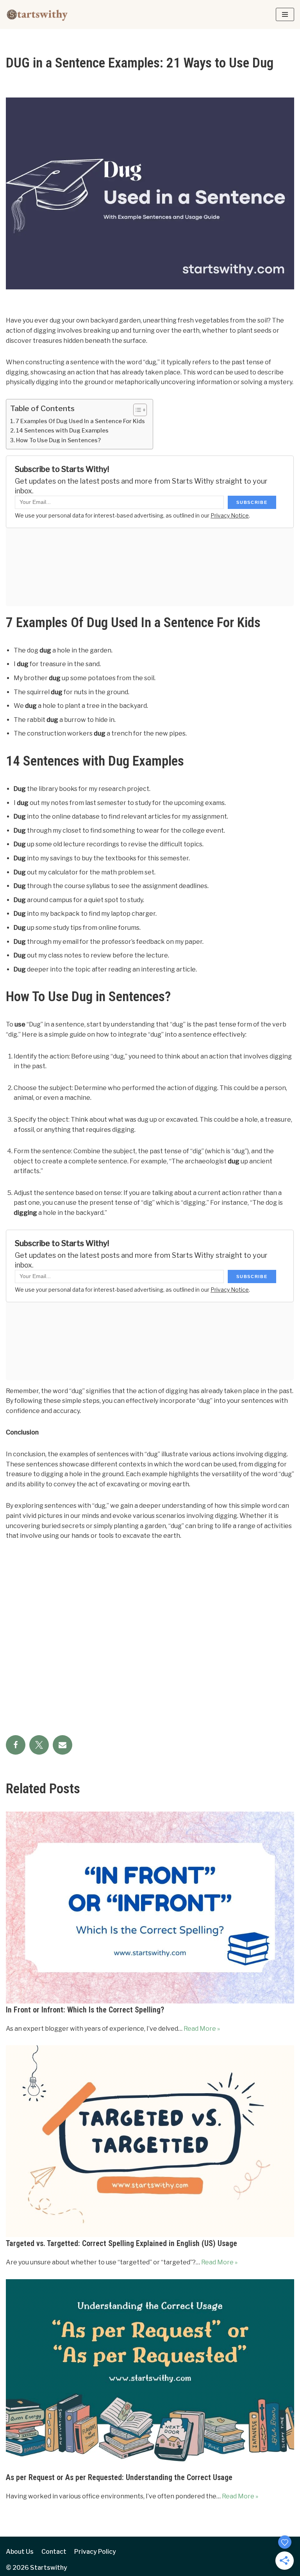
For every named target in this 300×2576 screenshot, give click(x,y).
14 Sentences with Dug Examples (62, 431)
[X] (39, 1745)
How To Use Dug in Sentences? (58, 440)
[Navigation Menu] (285, 14)
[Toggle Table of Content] (136, 410)
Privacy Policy (95, 2552)
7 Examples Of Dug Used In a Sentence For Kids (80, 421)
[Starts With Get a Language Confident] (37, 14)
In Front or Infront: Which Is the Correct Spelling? (85, 2010)
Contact (54, 2552)
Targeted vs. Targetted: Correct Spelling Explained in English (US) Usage (121, 2243)
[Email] (62, 1745)
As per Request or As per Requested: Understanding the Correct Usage (119, 2477)
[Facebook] (16, 1745)
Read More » (202, 2029)
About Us (20, 2552)
